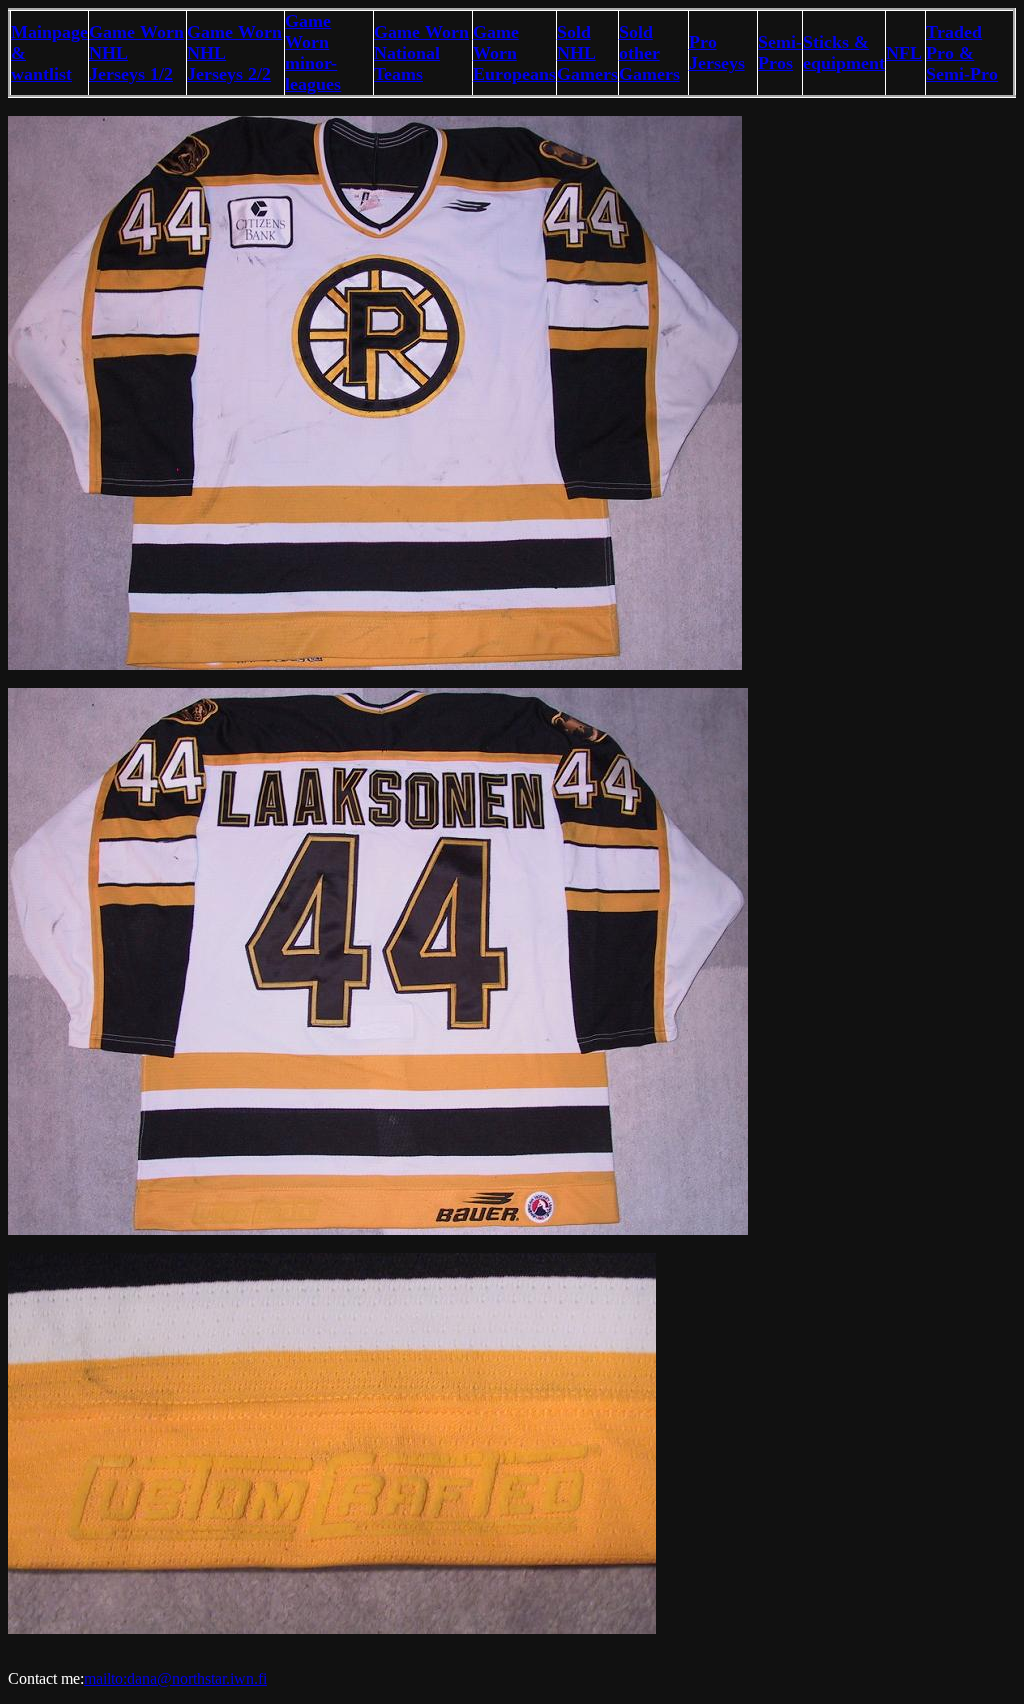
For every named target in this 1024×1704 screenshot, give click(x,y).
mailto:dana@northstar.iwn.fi (175, 1678)
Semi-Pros (780, 52)
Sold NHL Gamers (587, 53)
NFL (904, 53)
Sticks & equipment (844, 52)
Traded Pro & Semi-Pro (962, 53)
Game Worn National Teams (421, 53)
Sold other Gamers (649, 53)
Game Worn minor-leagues (313, 52)
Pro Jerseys (717, 52)
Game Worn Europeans (514, 53)
